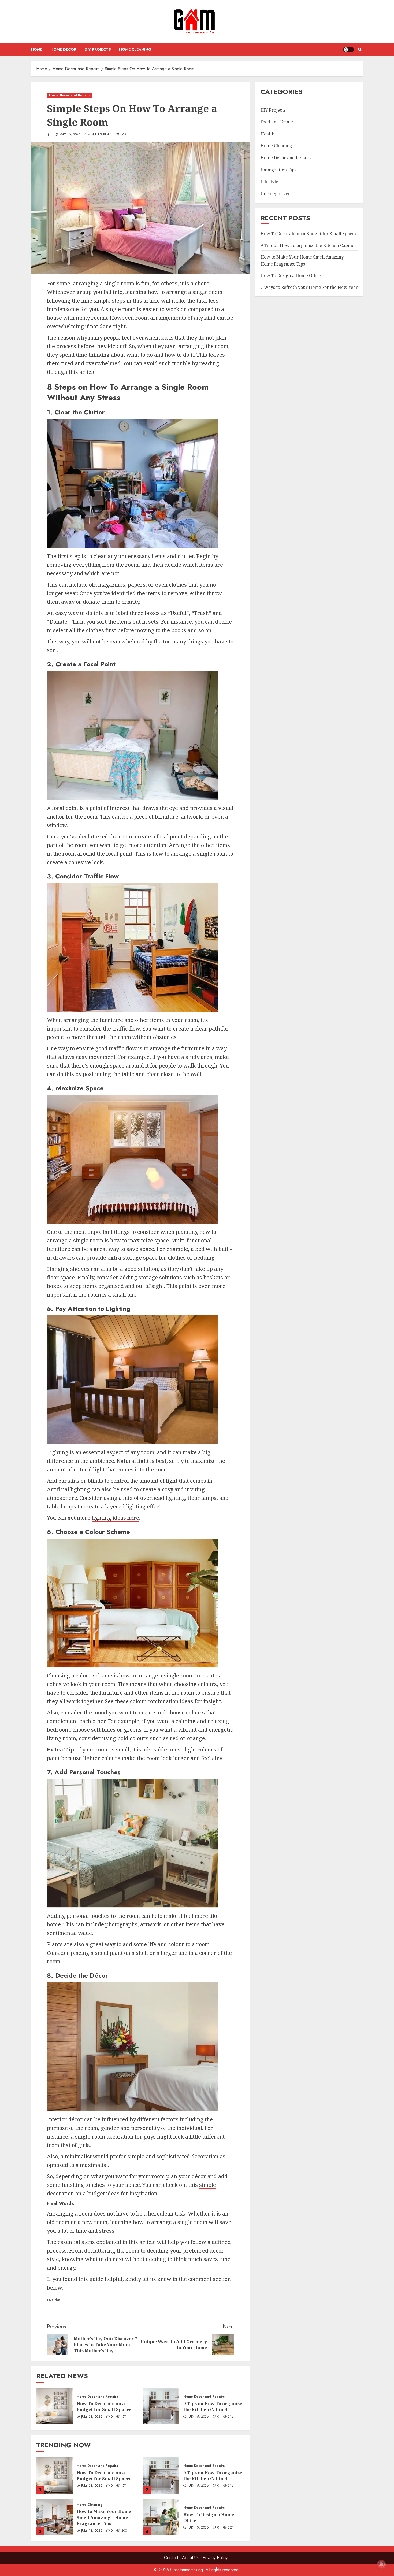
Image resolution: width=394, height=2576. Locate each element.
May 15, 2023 (70, 135)
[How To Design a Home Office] (161, 2517)
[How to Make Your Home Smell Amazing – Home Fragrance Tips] (54, 2517)
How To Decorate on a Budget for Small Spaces (104, 2406)
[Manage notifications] (381, 2564)
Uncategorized (276, 193)
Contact (171, 2558)
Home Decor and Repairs (70, 95)
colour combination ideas (162, 1701)
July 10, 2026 (198, 2528)
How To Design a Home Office (209, 2518)
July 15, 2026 (198, 2417)
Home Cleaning (135, 49)
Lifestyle (269, 182)
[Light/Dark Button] (348, 50)
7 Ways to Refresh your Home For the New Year (309, 287)
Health (267, 134)
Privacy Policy (215, 2558)
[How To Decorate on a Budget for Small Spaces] (54, 2406)
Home (37, 49)
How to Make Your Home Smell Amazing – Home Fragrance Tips (104, 2517)
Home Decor (63, 49)
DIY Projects (98, 49)
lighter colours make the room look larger (136, 1758)
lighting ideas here (115, 1518)
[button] (360, 49)
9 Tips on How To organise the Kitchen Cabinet (213, 2406)
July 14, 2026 (92, 2531)
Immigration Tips (278, 170)
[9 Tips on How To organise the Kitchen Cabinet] (161, 2406)
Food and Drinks (277, 122)
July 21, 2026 (92, 2417)
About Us (190, 2558)
